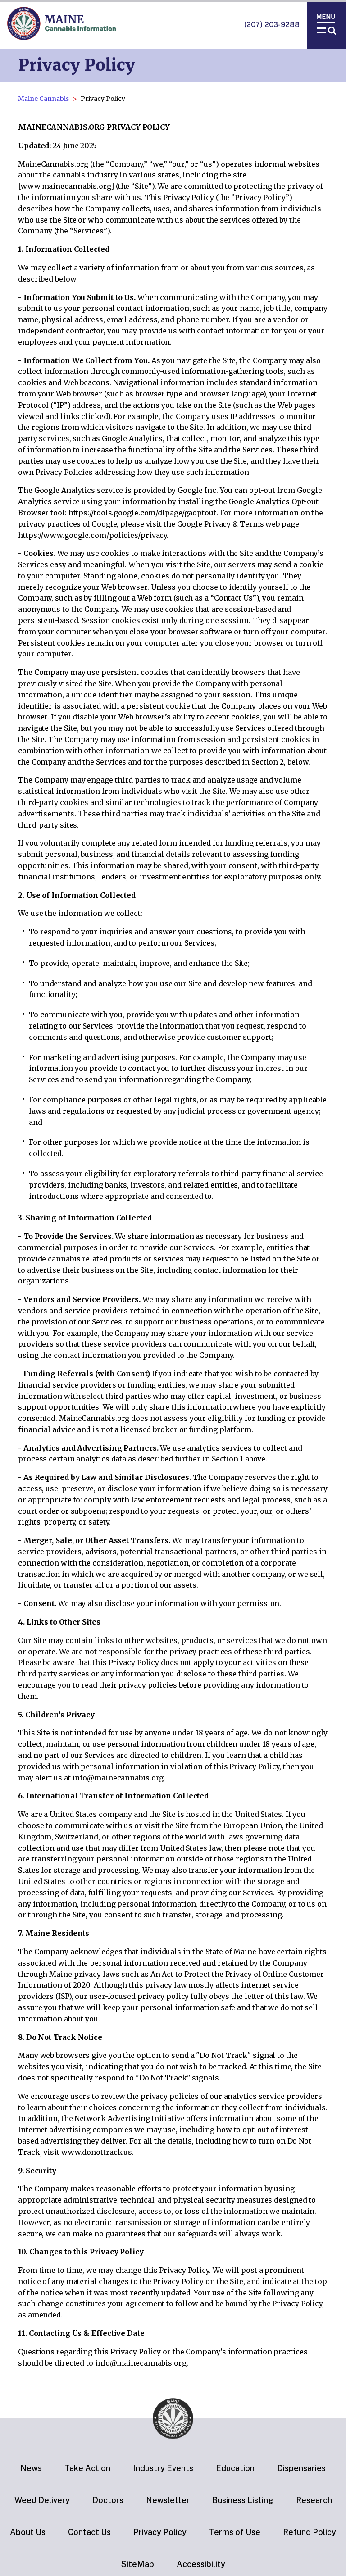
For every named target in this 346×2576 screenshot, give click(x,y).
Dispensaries (301, 2468)
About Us (28, 2532)
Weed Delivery (42, 2500)
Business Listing (243, 2500)
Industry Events (163, 2468)
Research (314, 2500)
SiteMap (138, 2564)
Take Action (87, 2468)
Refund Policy (310, 2532)
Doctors (108, 2500)
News (31, 2468)
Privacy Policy (160, 2532)
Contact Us (89, 2532)
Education (235, 2468)
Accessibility (201, 2564)
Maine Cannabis (43, 99)
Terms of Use (235, 2532)
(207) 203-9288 (272, 25)
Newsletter (168, 2500)
